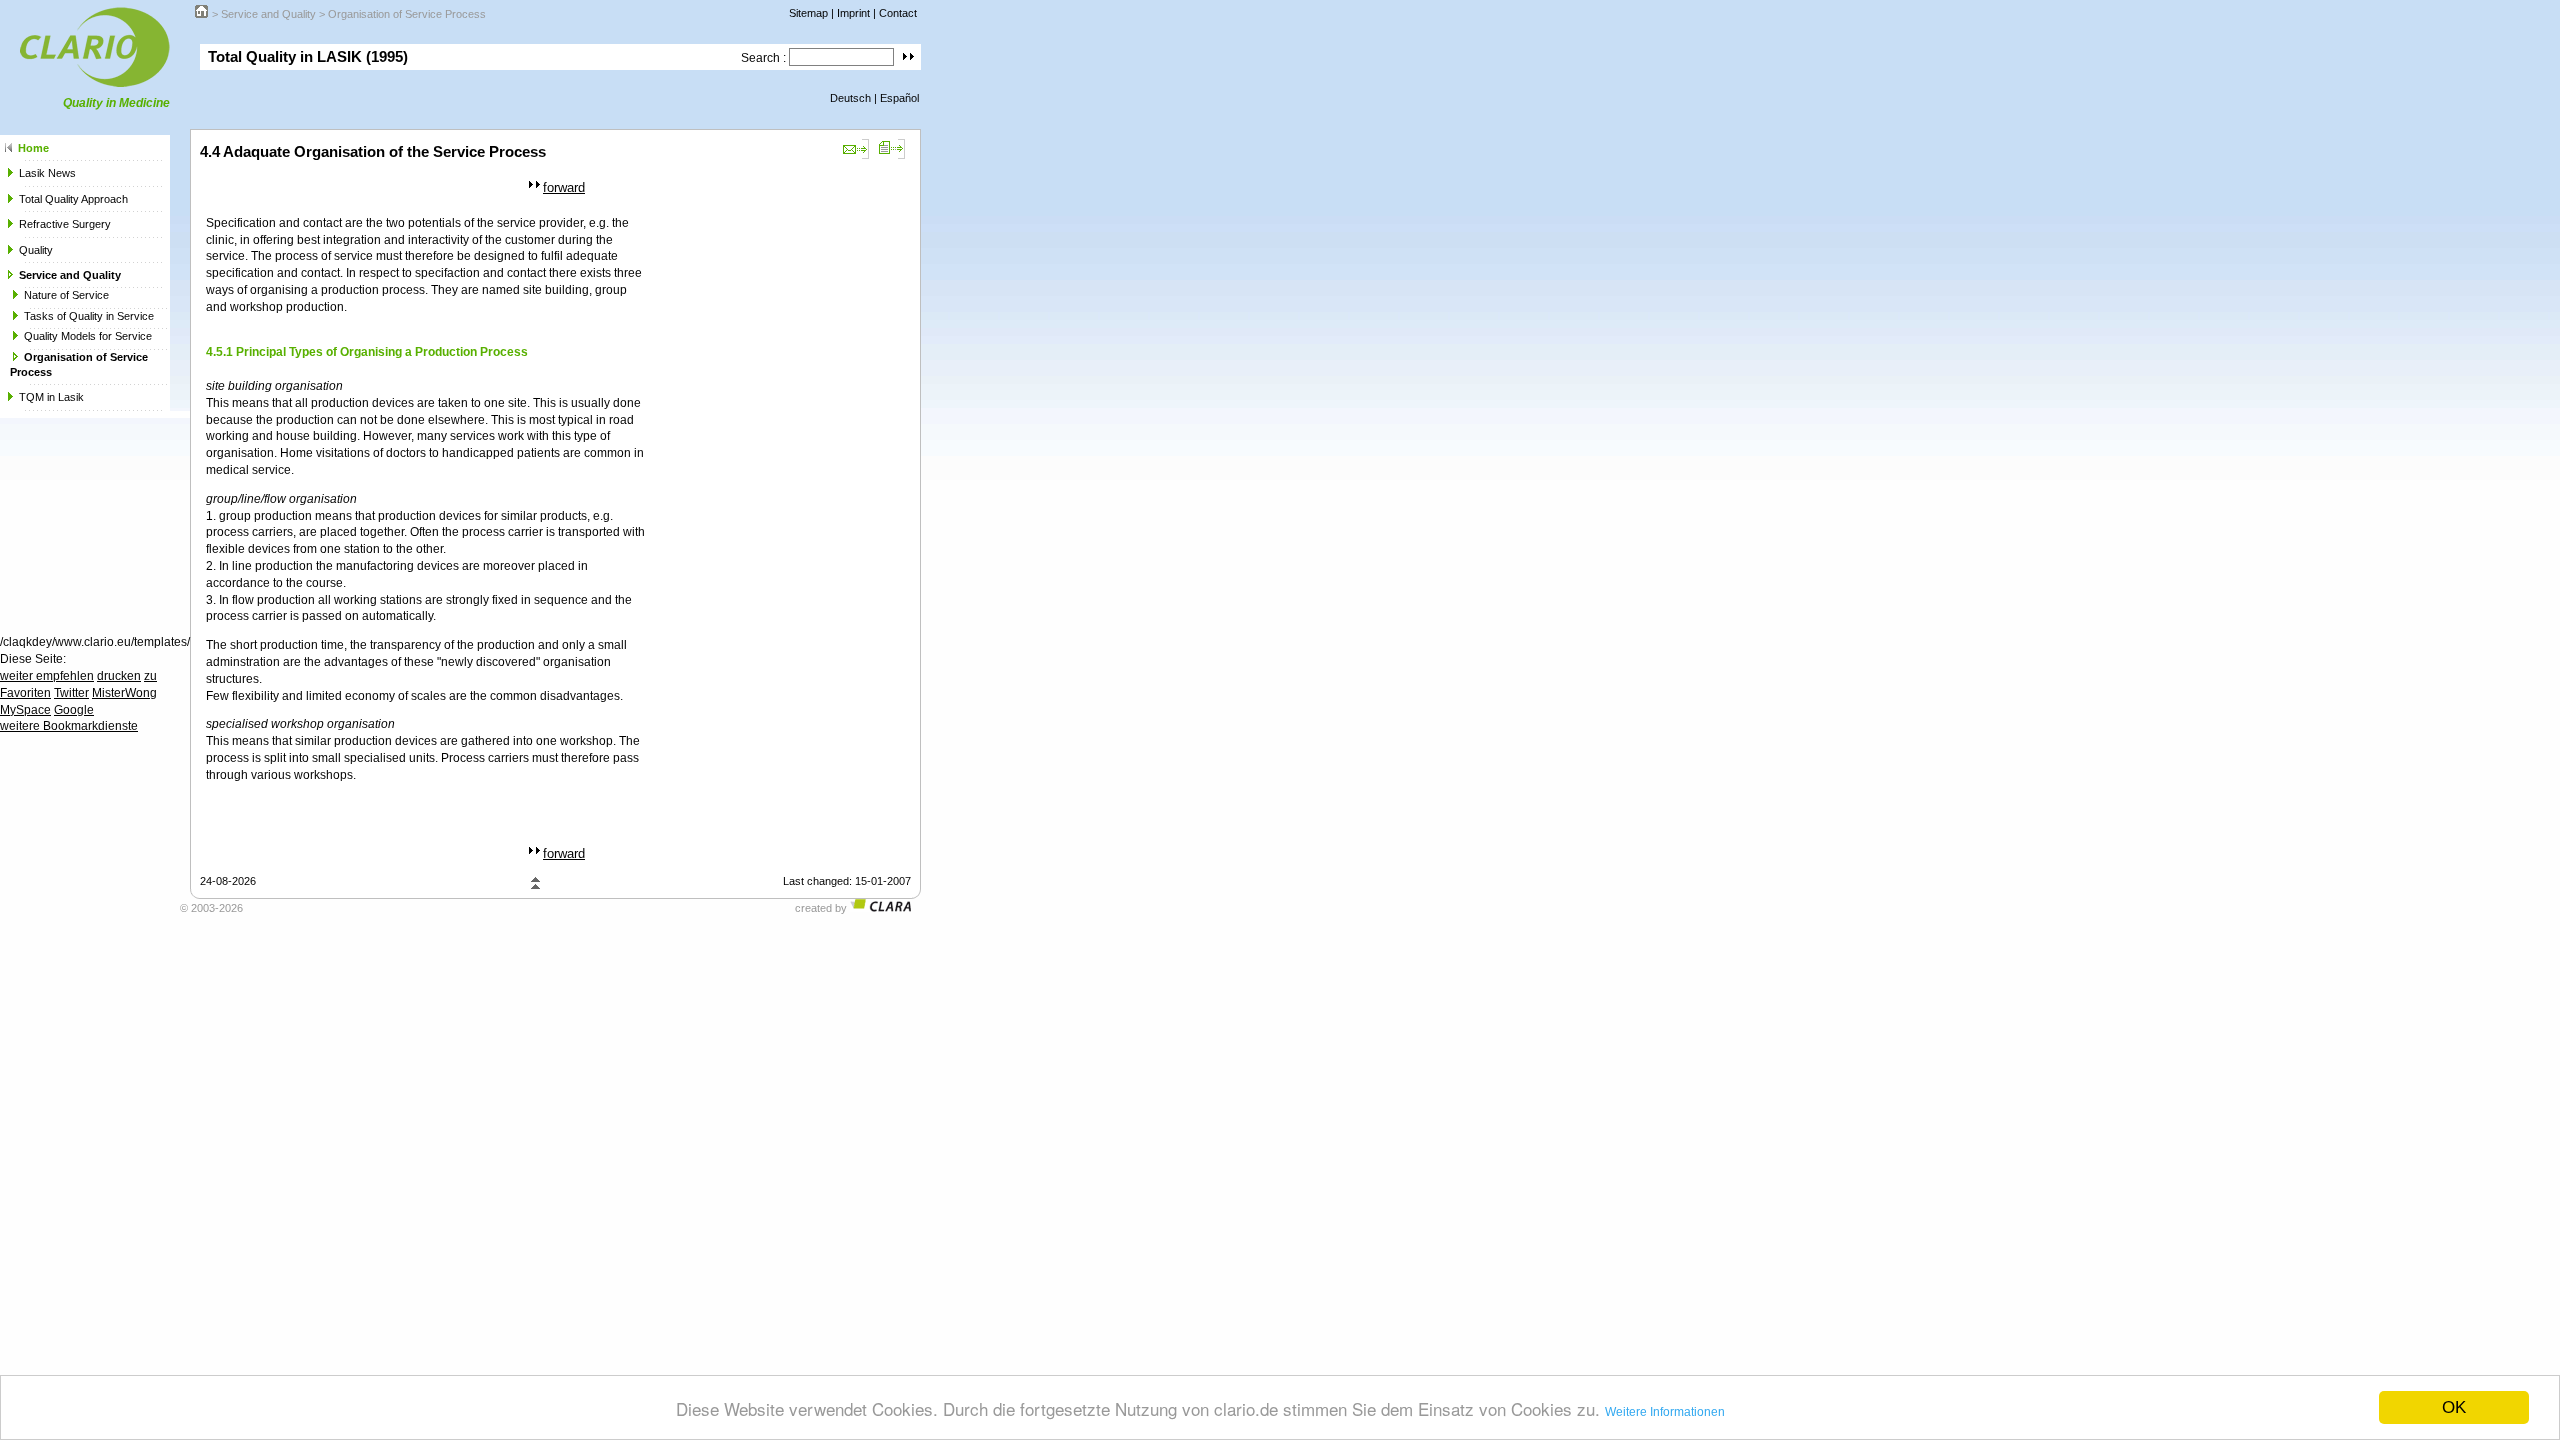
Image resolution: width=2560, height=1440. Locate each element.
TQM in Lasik (51, 397)
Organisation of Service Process (407, 14)
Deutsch (850, 98)
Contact (898, 13)
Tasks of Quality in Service (89, 316)
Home (33, 148)
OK (2454, 1407)
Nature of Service (66, 295)
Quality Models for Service (88, 336)
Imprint (853, 13)
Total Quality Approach (73, 199)
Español (899, 98)
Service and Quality (268, 14)
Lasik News (47, 173)
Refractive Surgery (65, 224)
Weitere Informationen (1665, 1412)
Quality (36, 250)
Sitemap (808, 13)
